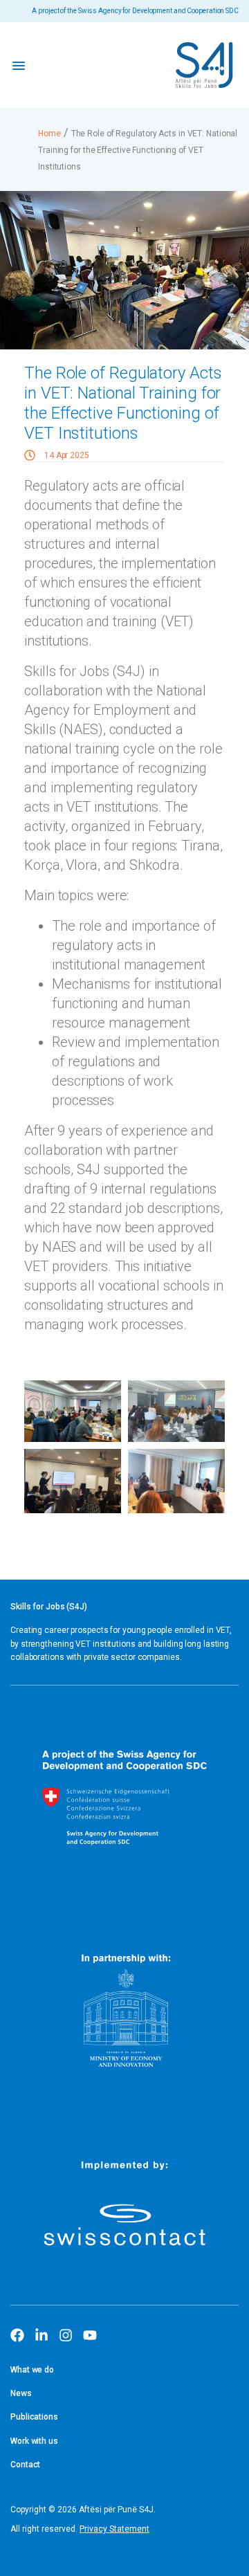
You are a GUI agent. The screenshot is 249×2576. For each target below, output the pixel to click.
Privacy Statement (114, 2529)
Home (49, 134)
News (21, 2393)
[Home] (204, 65)
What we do (32, 2370)
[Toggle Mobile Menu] (19, 65)
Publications (34, 2417)
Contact (25, 2465)
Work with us (34, 2441)
